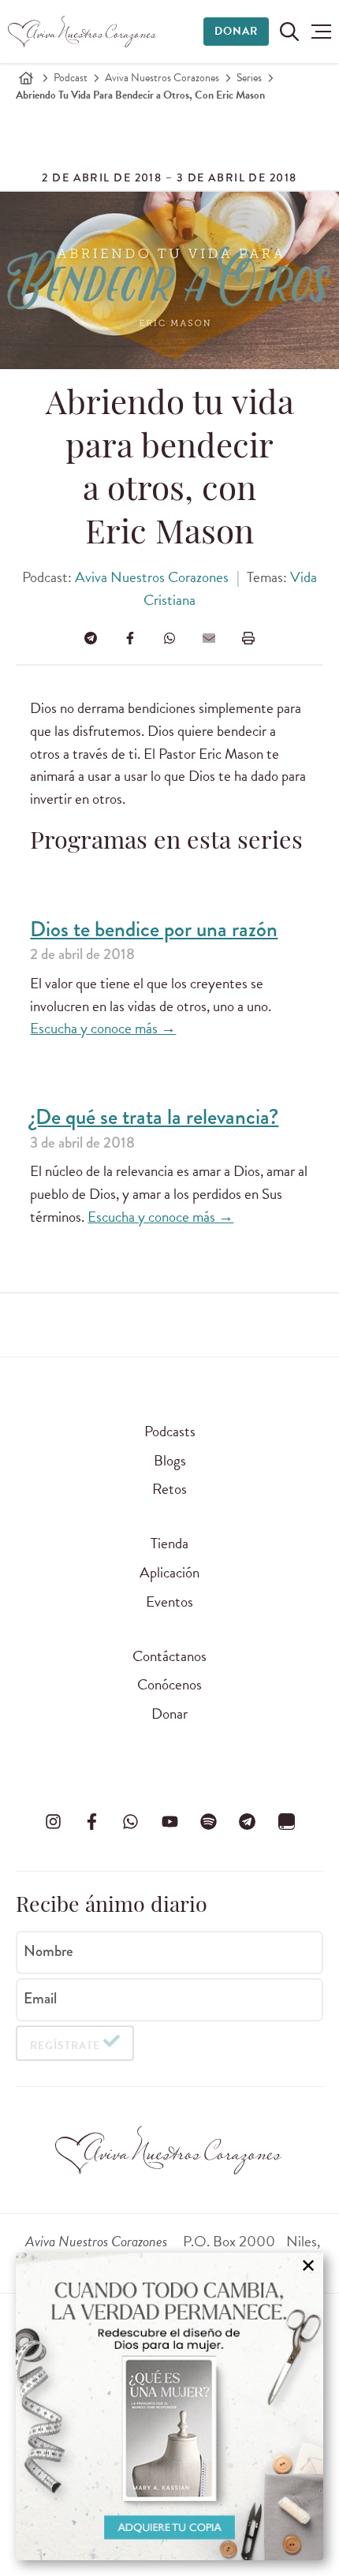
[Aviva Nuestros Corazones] (83, 32)
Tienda (169, 1543)
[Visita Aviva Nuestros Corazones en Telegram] (248, 1822)
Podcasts (170, 1431)
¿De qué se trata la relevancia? (154, 1117)
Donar (236, 31)
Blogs (170, 1460)
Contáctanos (169, 1656)
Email (40, 1999)
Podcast (71, 78)
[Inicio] (26, 78)
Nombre (48, 1951)
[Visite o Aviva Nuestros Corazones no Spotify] (208, 1822)
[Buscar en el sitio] (289, 32)
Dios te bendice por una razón (154, 930)
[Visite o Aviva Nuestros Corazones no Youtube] (169, 1822)
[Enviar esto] (209, 638)
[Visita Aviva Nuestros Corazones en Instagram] (53, 1822)
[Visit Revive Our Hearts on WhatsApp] (131, 1822)
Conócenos (169, 1684)
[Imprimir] (248, 638)
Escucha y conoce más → (103, 1028)
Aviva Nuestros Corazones (162, 78)
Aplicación (169, 1572)
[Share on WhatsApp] (169, 638)
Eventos (169, 1602)
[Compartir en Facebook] (130, 638)
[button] (321, 32)
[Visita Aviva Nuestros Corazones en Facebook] (91, 1822)
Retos (169, 1489)
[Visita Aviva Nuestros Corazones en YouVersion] (286, 1822)
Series (249, 78)
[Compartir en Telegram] (91, 638)
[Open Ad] (169, 2406)
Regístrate (65, 2046)
